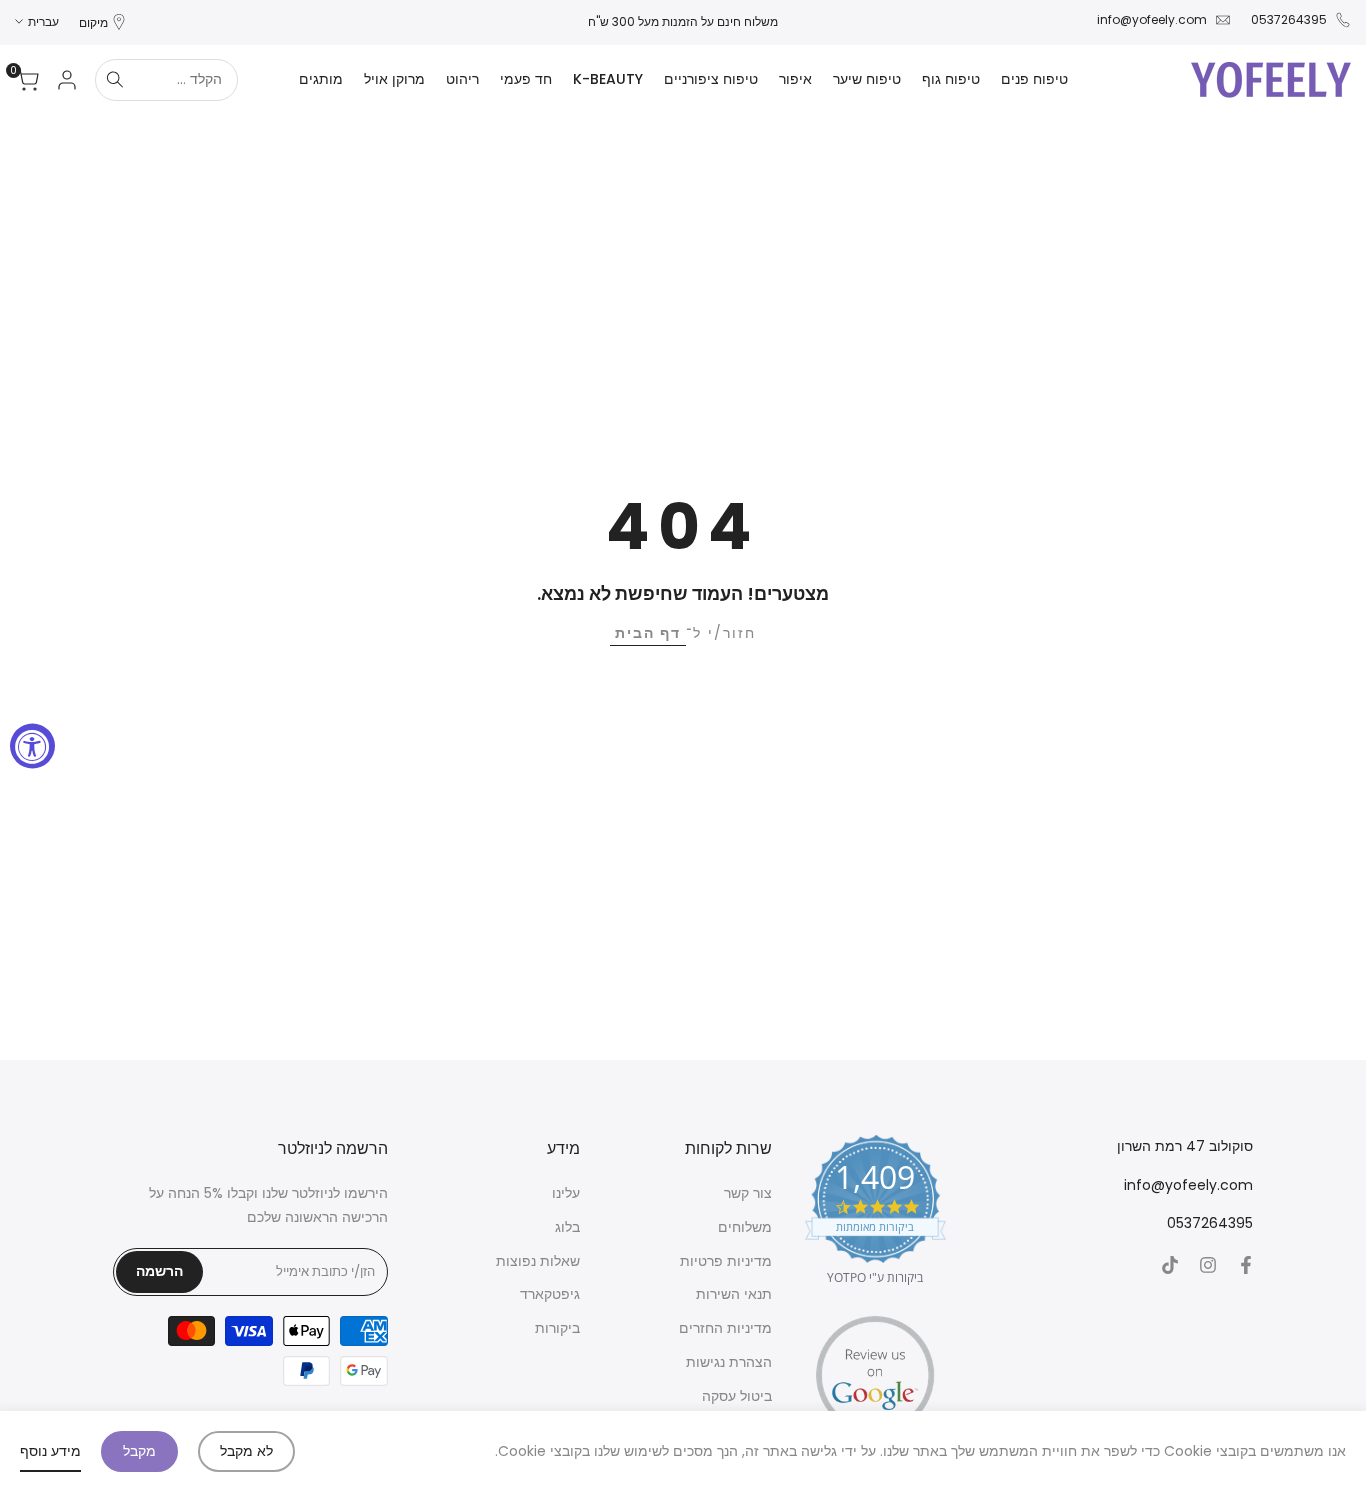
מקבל (139, 1451)
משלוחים (745, 1227)
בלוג (567, 1227)
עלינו (566, 1193)
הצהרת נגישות (729, 1362)
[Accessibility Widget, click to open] (32, 746)
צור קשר (748, 1193)
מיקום (93, 22)
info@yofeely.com (1152, 19)
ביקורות (557, 1328)
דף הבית (648, 633)
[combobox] (185, 80)
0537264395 (1289, 19)
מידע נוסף (50, 1451)
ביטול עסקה (737, 1396)
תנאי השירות (734, 1294)
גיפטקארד (550, 1294)
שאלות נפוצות (538, 1261)
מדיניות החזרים (725, 1328)
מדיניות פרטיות (726, 1261)
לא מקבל (246, 1451)
